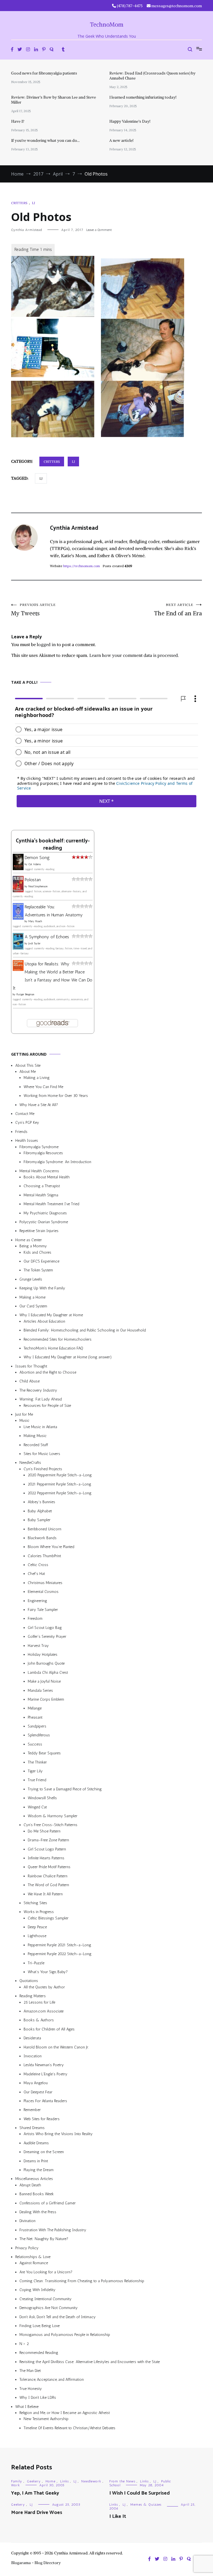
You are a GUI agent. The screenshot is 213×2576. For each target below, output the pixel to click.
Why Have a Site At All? (39, 1105)
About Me (28, 1072)
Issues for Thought (31, 1366)
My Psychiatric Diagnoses (45, 1213)
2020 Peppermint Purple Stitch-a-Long (60, 1475)
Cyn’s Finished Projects (43, 1469)
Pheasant (35, 1717)
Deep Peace (37, 1927)
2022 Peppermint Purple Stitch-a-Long (60, 1493)
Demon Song (37, 858)
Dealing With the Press (38, 2212)
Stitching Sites (35, 1903)
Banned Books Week (37, 2194)
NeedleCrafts (30, 1463)
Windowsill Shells (42, 1798)
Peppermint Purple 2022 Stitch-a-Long (60, 1954)
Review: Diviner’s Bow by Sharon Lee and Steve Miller (54, 100)
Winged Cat (37, 1807)
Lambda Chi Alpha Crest (48, 1673)
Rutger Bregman (25, 995)
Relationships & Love (33, 2257)
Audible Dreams (36, 2143)
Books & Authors (39, 2020)
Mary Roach (35, 922)
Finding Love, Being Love (40, 2326)
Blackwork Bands (42, 1538)
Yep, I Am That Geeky (35, 2493)
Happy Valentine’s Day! (130, 121)
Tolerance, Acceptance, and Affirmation (52, 2380)
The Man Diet (30, 2371)
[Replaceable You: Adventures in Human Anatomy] (18, 918)
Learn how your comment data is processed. (134, 655)
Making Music (35, 1436)
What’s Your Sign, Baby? (48, 1972)
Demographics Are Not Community (49, 2308)
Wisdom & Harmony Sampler (53, 1816)
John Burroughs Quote (46, 1664)
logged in (46, 644)
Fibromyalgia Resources (43, 1153)
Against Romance (34, 2263)
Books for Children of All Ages (49, 2029)
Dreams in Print (36, 2161)
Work (16, 2485)
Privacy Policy (27, 2248)
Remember (32, 2110)
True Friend (37, 1780)
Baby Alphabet (40, 1511)
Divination (27, 2221)
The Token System (38, 1270)
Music (24, 1421)
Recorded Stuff (36, 1445)
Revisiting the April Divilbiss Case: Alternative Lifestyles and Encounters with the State (90, 2362)
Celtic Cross (38, 1565)
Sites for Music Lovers (42, 1454)
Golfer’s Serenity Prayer (47, 1637)
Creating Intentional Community (45, 2299)
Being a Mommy (33, 1246)
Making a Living (37, 1078)
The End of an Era (178, 610)
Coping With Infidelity (37, 2290)
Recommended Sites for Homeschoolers (58, 1339)
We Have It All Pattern (45, 1894)
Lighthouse (37, 1936)
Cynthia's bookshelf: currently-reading (53, 845)
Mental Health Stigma (41, 1195)
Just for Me (24, 1414)
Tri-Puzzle (36, 1963)
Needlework (91, 2481)
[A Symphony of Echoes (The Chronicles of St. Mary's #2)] (18, 948)
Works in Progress (39, 1912)
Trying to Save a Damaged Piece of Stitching (65, 1789)
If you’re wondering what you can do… (45, 140)
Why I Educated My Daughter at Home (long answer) (68, 1357)
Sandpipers (37, 1726)
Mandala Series (40, 1691)
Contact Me (25, 1114)
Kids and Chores (37, 1252)
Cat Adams (35, 864)
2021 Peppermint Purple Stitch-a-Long (59, 1484)
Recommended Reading (39, 2353)
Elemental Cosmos (43, 1592)
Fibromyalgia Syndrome (39, 1147)
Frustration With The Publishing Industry (53, 2230)
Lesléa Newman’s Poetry (44, 2065)
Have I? (18, 121)
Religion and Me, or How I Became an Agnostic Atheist (65, 2413)
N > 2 (24, 2344)
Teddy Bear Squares (44, 1753)
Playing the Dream (39, 2170)
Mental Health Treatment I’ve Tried (51, 1204)
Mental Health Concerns (39, 1171)
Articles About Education (44, 1321)
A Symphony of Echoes (47, 937)
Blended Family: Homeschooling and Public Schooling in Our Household (85, 1330)
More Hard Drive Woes (37, 2513)
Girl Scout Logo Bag (45, 1628)
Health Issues (27, 1141)
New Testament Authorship (46, 2419)
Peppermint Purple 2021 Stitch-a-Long (59, 1945)
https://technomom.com (82, 566)
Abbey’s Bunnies (41, 1502)
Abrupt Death (30, 2185)
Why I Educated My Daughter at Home (51, 1315)
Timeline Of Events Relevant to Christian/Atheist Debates (69, 2428)
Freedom (35, 1619)
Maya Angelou (36, 2083)
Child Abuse (30, 1381)
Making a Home (32, 1297)
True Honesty (31, 2389)
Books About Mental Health (47, 1177)
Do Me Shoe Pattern (44, 1831)
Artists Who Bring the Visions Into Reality (58, 2134)
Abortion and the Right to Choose (48, 1372)
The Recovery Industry (38, 1390)
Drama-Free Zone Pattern (48, 1840)
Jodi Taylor (34, 944)
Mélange (35, 1709)
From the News (122, 2481)
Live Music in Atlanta (40, 1427)
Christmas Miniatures (45, 1583)
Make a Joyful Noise (44, 1681)
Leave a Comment (99, 230)
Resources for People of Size (47, 1406)
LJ (33, 203)
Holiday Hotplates (43, 1655)
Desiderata (32, 2038)
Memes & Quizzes (146, 2505)
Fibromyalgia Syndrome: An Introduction (57, 1162)
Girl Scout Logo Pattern (47, 1849)
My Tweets (33, 610)
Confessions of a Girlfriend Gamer (48, 2203)
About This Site (28, 1065)
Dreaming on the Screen (44, 2152)
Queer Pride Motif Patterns (49, 1867)
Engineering (37, 1601)
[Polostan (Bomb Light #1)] (18, 891)
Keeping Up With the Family (42, 1288)
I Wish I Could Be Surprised (140, 2493)
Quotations (29, 1981)
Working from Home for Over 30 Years (56, 1096)
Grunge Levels (31, 1279)
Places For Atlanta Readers (45, 2101)
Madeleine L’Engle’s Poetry (45, 2074)
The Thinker (37, 1762)
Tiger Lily (35, 1771)
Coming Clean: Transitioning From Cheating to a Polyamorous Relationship (82, 2281)
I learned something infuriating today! (143, 97)
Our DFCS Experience (41, 1261)
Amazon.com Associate (44, 2011)
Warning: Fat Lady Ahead (41, 1399)
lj (41, 478)
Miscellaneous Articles (34, 2179)
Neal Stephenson (38, 886)
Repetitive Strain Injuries (39, 1231)
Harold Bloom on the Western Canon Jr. (56, 2047)
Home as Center (29, 1240)
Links (64, 2481)
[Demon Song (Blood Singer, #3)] (18, 869)
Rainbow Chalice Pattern (48, 1876)
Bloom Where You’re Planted (51, 1547)
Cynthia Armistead (26, 230)
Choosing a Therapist (42, 1186)
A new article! (121, 140)
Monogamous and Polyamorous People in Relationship (65, 2335)
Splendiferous (39, 1735)
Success (35, 1744)
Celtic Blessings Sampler (48, 1918)
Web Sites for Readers (42, 2119)
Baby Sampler (39, 1520)
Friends (21, 1132)
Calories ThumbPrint (44, 1556)
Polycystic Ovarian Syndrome (44, 1222)
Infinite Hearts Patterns (46, 1858)
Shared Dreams (32, 2128)
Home (50, 2481)
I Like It (118, 2516)
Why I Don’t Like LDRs (38, 2398)
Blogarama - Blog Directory (36, 2563)
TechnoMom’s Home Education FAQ (53, 1348)
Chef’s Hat (36, 1574)
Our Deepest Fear (38, 2092)
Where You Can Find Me (43, 1087)
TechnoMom (107, 25)
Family (17, 2481)
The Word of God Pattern (48, 1885)
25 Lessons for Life (39, 2002)
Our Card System (33, 1306)
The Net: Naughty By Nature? (44, 2239)
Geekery (34, 2481)
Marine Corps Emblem (46, 1699)
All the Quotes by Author (44, 1987)
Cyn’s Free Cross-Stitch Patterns (50, 1825)
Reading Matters (33, 1996)
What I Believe (27, 2407)
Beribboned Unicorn (45, 1529)
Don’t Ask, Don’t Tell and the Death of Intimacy (58, 2317)
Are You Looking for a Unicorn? (46, 2272)
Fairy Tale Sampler (43, 1610)
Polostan (33, 880)
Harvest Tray (38, 1646)
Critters (19, 203)
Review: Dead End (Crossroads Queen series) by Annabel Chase (152, 76)
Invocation (33, 2056)
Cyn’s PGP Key (27, 1123)
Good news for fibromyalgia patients (44, 73)
